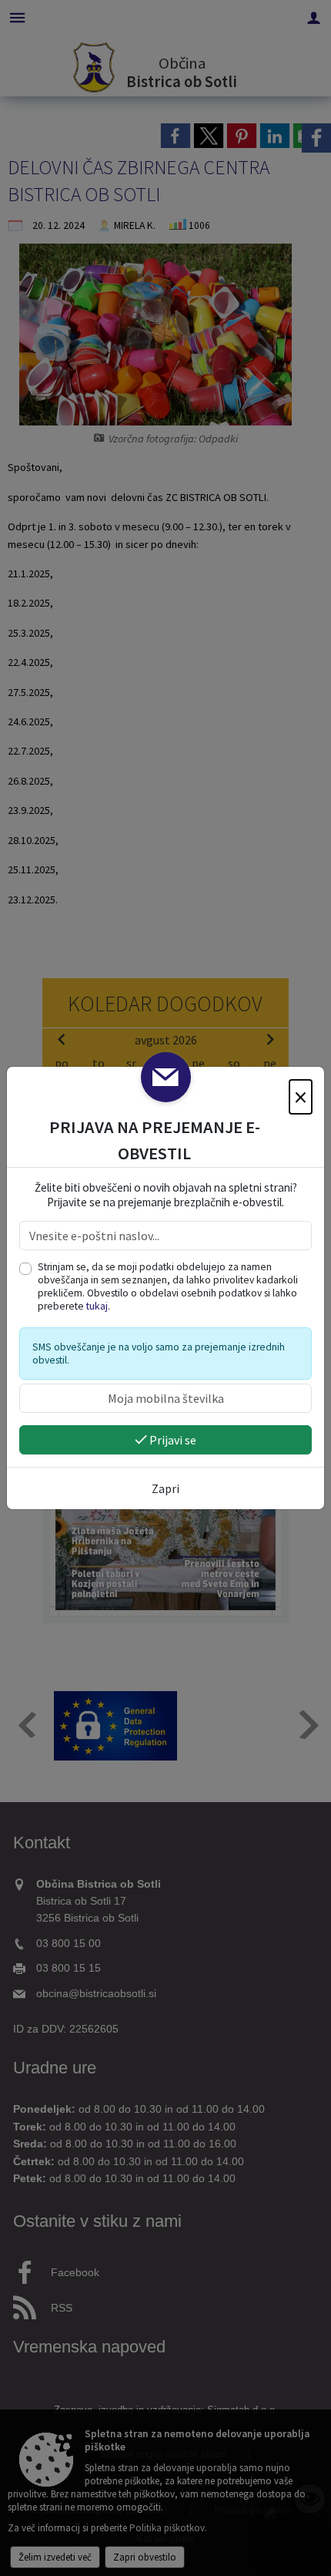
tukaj (97, 1306)
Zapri (165, 1488)
